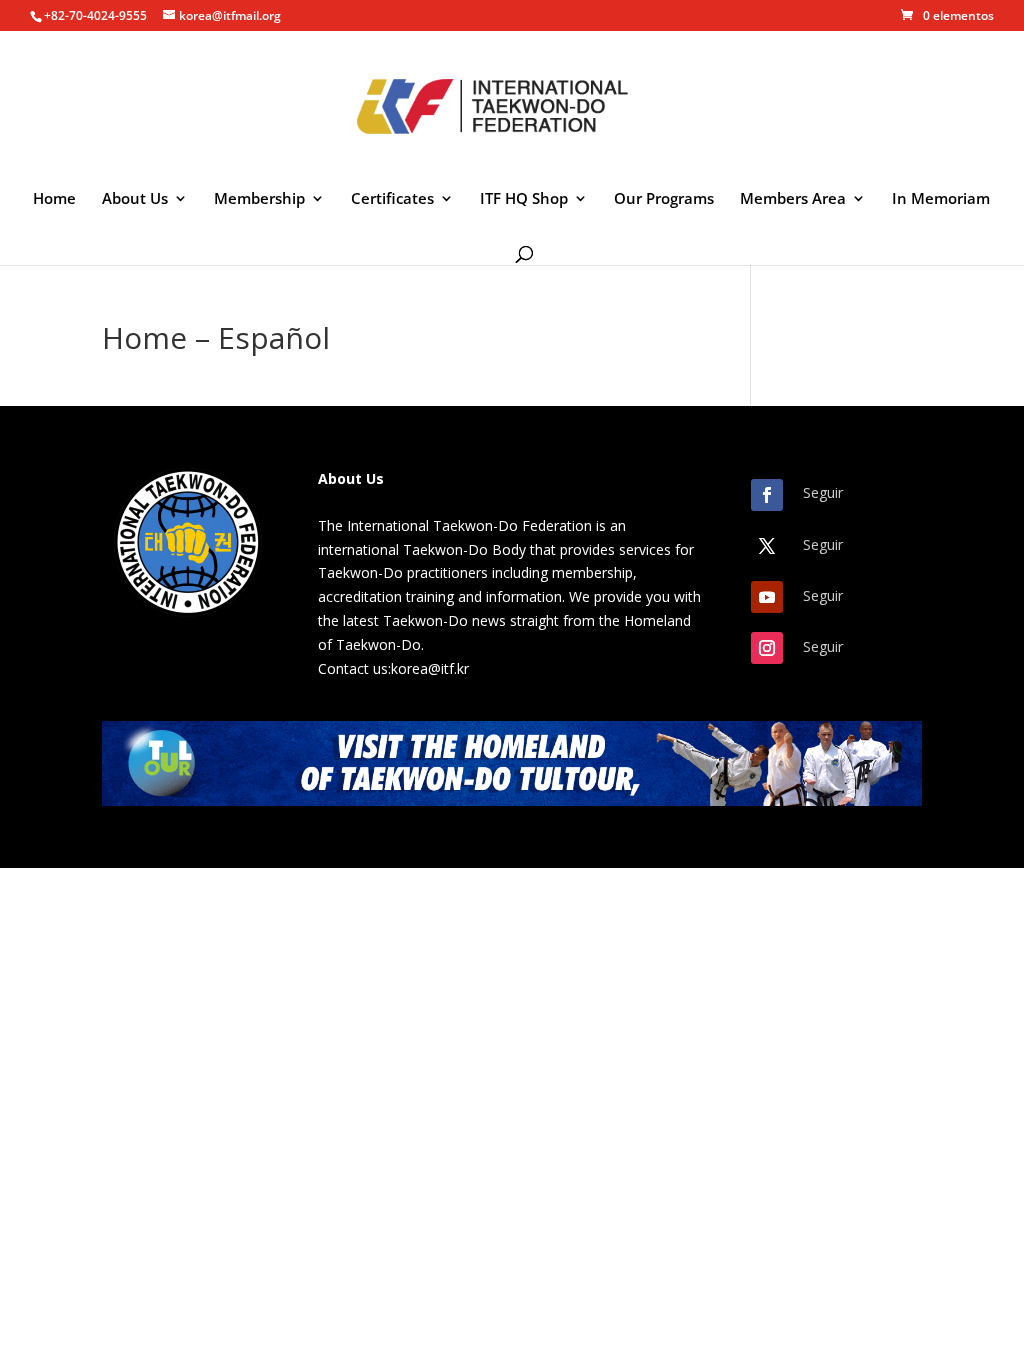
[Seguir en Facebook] (767, 495)
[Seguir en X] (767, 546)
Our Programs (664, 199)
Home (54, 199)
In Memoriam (941, 199)
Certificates (392, 199)
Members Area (793, 199)
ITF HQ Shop (524, 199)
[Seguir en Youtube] (767, 597)
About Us (135, 199)
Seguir (823, 492)
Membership (259, 199)
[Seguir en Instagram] (767, 648)
